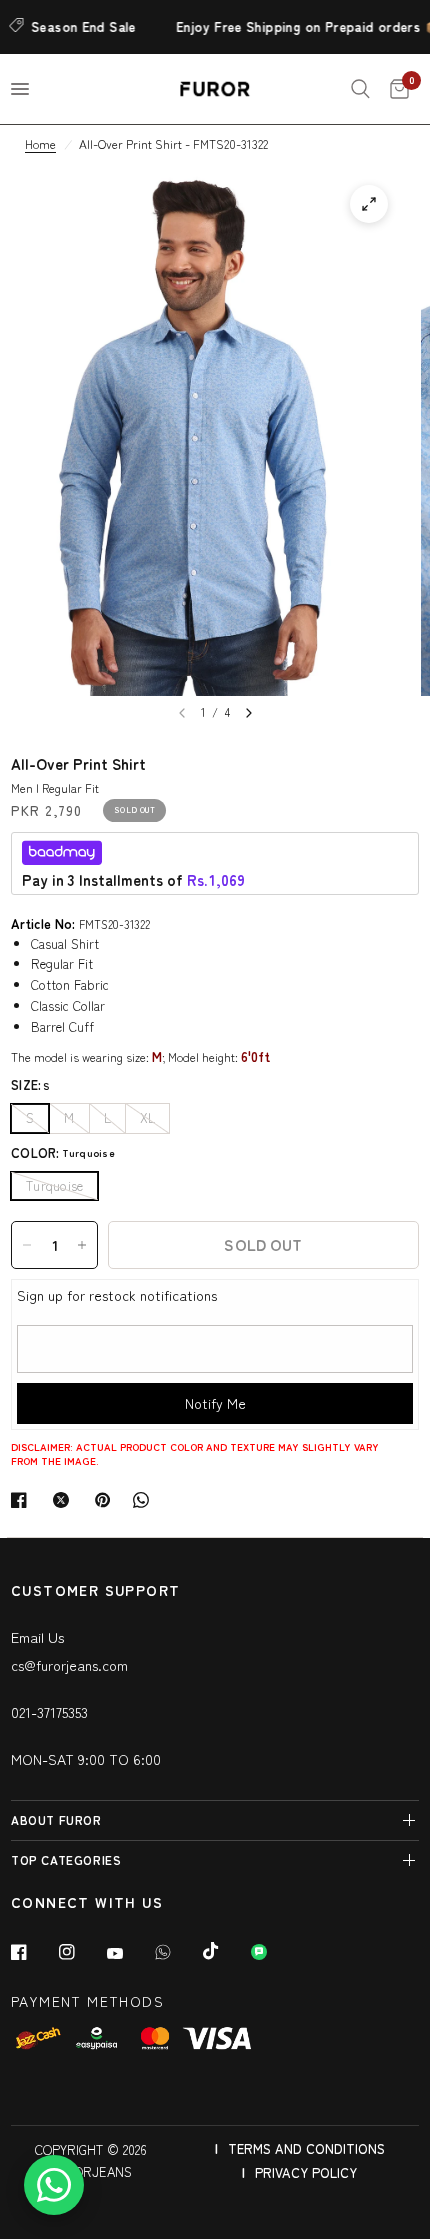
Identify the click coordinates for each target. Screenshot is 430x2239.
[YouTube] (129, 1954)
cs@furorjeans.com (69, 1665)
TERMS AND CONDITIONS (306, 2148)
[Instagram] (81, 1952)
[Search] (360, 89)
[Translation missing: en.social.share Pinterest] (107, 1500)
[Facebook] (33, 1952)
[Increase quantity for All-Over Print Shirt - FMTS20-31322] (82, 1245)
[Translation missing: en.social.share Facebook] (23, 1500)
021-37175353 (49, 1712)
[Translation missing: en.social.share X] (65, 1500)
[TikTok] (225, 1951)
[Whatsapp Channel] (273, 1952)
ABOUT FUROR (56, 1819)
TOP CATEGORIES (66, 1859)
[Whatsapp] (177, 1952)
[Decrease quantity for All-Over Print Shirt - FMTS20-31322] (27, 1245)
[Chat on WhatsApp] (54, 2185)
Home (40, 143)
